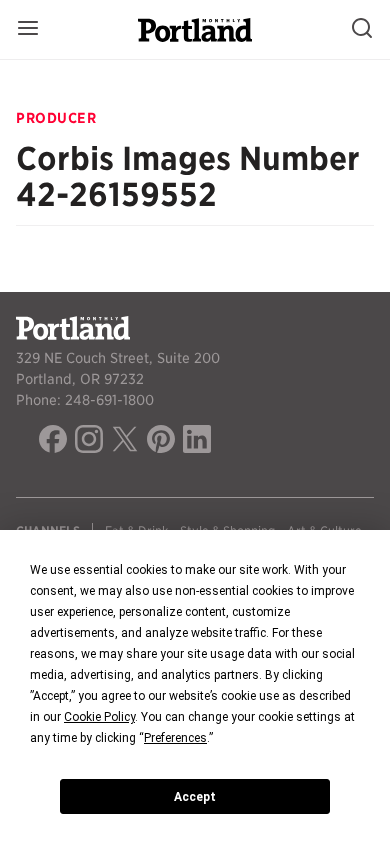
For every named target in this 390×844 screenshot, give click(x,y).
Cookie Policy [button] (99, 717)
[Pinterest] (161, 442)
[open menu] (28, 29)
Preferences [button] (175, 738)
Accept (195, 797)
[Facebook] (53, 442)
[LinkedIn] (197, 442)
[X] (125, 442)
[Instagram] (89, 442)
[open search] (362, 29)
